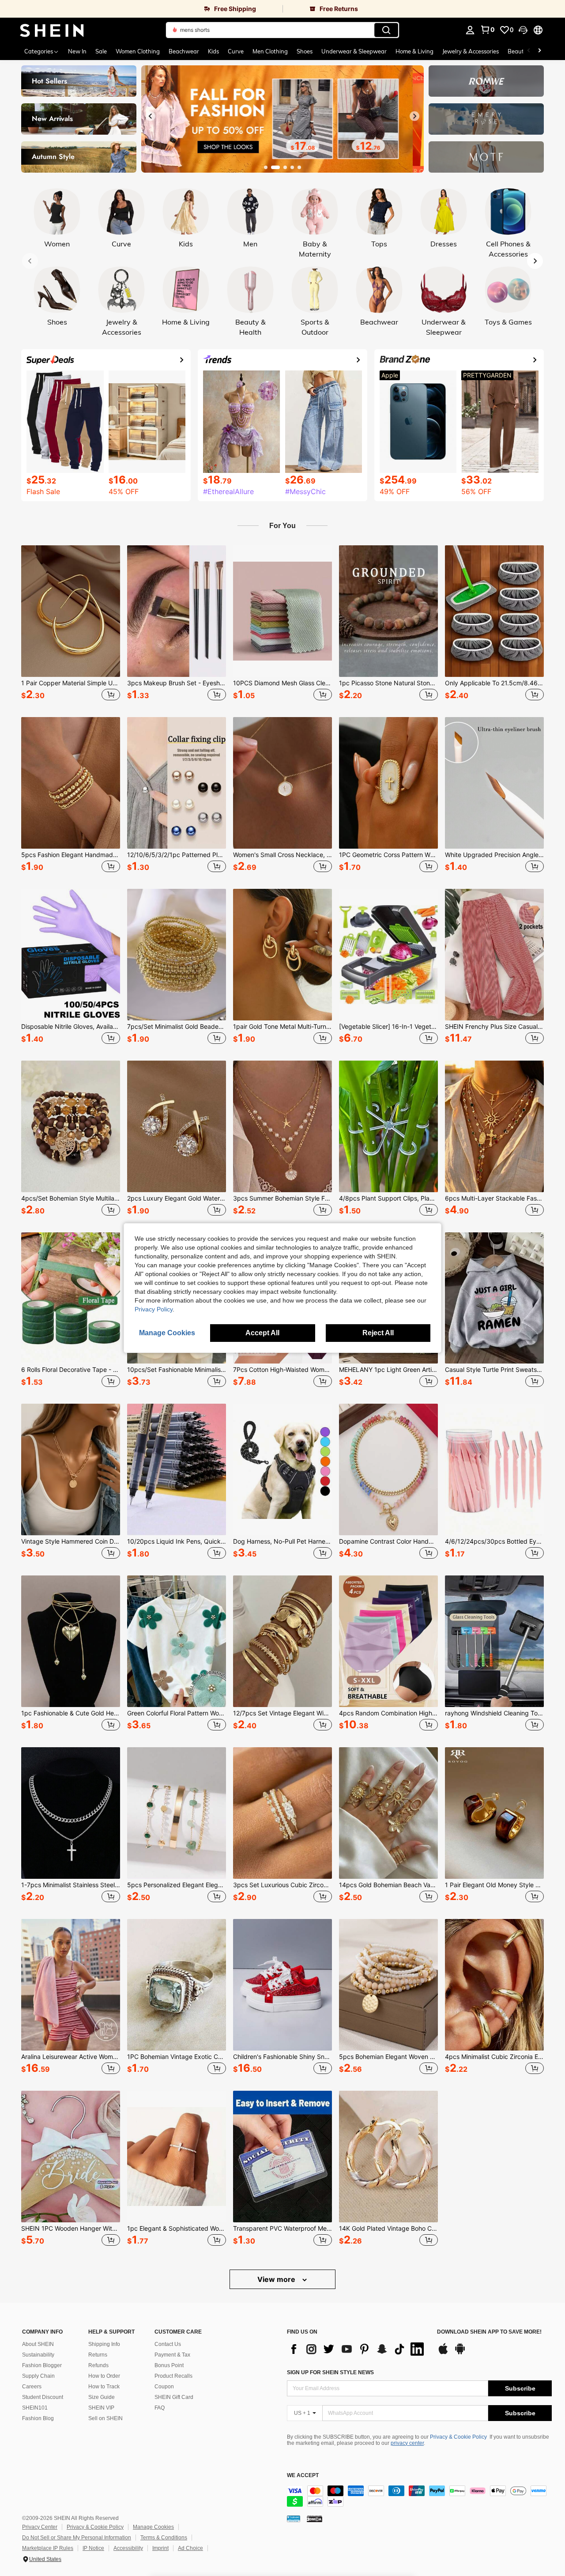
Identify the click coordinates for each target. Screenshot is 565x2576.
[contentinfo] (419, 2496)
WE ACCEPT (303, 2476)
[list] (358, 2349)
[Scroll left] (529, 51)
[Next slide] (414, 116)
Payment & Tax (172, 2355)
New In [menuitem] (77, 51)
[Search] (386, 30)
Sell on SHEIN (105, 2418)
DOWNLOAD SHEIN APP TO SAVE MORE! (489, 2332)
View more (277, 2279)
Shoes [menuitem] (305, 51)
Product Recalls (173, 2376)
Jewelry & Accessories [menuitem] (471, 51)
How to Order (104, 2376)
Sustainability (38, 2355)
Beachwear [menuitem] (184, 51)
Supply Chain (38, 2376)
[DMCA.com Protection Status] (315, 2519)
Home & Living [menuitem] (414, 51)
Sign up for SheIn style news (330, 2372)
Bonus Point (169, 2365)
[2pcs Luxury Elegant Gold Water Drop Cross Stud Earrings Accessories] (177, 1126)
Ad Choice (190, 2548)
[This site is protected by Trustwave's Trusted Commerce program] (294, 2519)
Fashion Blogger (42, 2365)
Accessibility (128, 2548)
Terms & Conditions (164, 2538)
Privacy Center (40, 2527)
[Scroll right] (539, 51)
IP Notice (93, 2548)
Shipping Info (104, 2344)
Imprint (160, 2548)
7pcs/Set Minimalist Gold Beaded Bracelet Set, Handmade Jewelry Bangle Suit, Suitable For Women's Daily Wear (177, 1027)
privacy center (407, 2443)
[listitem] (71, 624)
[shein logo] (52, 30)
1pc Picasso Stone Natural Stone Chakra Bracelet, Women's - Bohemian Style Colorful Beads (388, 683)
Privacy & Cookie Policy (458, 2437)
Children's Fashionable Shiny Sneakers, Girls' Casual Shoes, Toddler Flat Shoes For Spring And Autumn (282, 2057)
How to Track (104, 2387)
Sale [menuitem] (101, 51)
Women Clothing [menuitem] (138, 51)
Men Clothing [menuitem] (270, 51)
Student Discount (43, 2397)
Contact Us (168, 2344)
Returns (98, 2355)
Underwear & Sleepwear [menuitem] (354, 51)
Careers (32, 2387)
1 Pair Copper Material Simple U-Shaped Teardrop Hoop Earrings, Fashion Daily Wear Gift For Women (71, 683)
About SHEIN (38, 2344)
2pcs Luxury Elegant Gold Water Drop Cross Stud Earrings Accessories (177, 1198)
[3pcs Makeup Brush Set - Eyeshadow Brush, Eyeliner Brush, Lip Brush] (177, 611)
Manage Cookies (153, 2527)
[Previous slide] (151, 116)
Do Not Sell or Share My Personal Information (77, 2538)
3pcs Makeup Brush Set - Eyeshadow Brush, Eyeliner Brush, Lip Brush (177, 683)
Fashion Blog (38, 2418)
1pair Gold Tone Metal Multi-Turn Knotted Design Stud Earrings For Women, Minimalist (282, 1027)
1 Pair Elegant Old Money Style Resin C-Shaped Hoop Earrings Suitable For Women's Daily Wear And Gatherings (494, 1885)
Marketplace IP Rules (48, 2548)
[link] (141, 9)
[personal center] (470, 30)
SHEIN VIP (101, 2408)
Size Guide (102, 2397)
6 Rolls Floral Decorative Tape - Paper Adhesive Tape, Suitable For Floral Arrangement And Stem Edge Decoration (71, 1370)
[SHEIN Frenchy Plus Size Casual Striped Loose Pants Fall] (494, 955)
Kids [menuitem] (213, 51)
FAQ (160, 2408)
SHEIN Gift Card (174, 2397)
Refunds (98, 2365)
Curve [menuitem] (236, 51)
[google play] (460, 2353)
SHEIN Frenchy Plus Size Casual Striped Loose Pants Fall (494, 1027)
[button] (523, 30)
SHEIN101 (35, 2408)
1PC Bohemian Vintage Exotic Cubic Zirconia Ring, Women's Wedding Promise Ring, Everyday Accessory (177, 2057)
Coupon (164, 2387)
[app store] (443, 2353)
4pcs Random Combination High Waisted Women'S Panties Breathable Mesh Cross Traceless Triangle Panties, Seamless (388, 1713)
